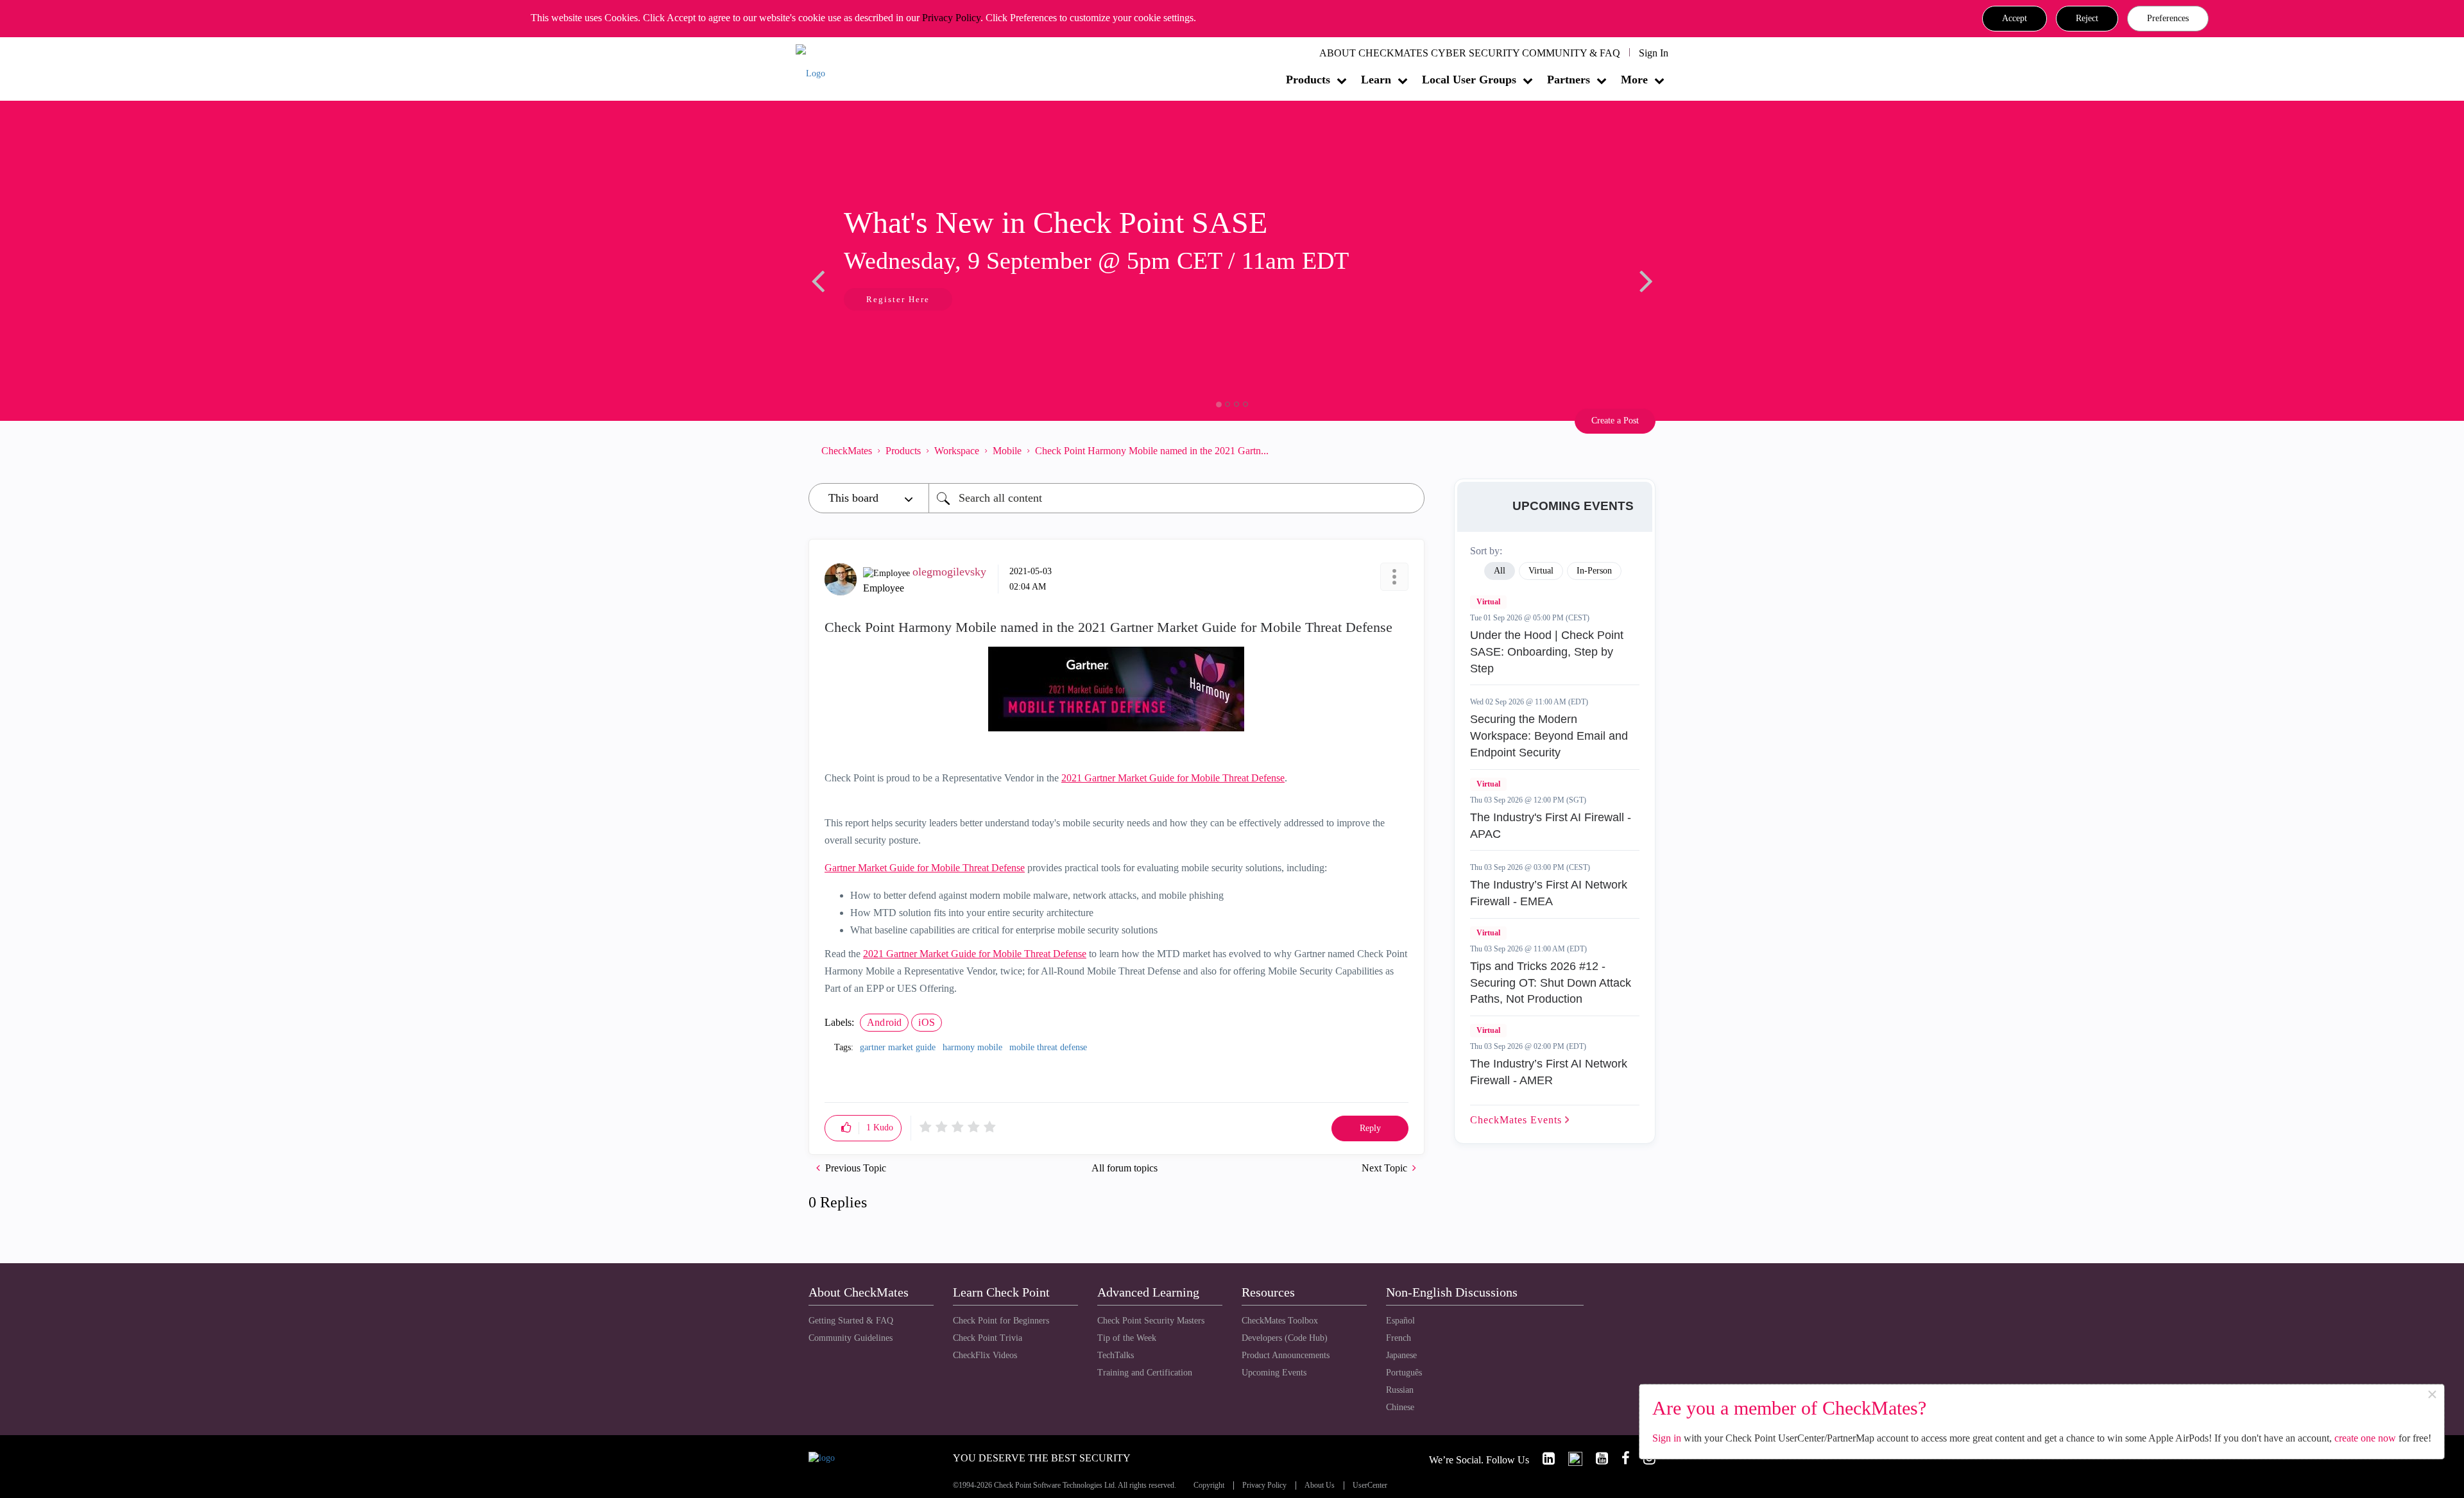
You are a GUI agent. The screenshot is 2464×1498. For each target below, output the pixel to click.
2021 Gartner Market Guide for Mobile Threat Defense (1173, 778)
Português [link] (1404, 1373)
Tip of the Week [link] (1127, 1338)
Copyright (1209, 1485)
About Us (1320, 1485)
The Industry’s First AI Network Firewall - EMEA (1549, 893)
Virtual (1488, 602)
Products (1308, 80)
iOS (927, 1022)
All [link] (1500, 571)
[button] (2015, 19)
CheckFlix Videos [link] (985, 1355)
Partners (1569, 80)
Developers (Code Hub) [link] (1285, 1338)
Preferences (2168, 18)
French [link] (1399, 1338)
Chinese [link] (1400, 1407)
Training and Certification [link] (1145, 1373)
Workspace (957, 451)
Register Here (898, 299)
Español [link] (1400, 1321)
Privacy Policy (951, 18)
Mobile (1007, 451)
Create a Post (1615, 421)
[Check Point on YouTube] (1596, 1459)
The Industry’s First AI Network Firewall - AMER (1549, 1072)
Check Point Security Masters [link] (1151, 1321)
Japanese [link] (1401, 1355)
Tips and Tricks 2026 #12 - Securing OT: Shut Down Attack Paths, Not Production (1551, 983)
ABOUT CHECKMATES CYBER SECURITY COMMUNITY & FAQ (1470, 53)
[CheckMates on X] (1570, 1459)
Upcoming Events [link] (1274, 1373)
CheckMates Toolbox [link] (1280, 1321)
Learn (1376, 80)
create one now (2365, 1438)
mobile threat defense (1048, 1047)
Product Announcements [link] (1286, 1355)
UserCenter (1370, 1485)
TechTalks (1116, 1355)
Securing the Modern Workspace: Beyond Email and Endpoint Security (1549, 736)
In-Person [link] (1594, 571)
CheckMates (847, 451)
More (1634, 80)
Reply (1370, 1128)
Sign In (1654, 53)
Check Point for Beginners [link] (1001, 1321)
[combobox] (1176, 498)
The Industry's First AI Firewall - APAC (1551, 826)
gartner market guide (898, 1047)
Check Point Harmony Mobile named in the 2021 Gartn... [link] (1152, 451)
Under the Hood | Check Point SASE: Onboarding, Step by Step (1547, 651)
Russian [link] (1400, 1390)
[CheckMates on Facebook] (1620, 1459)
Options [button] (1408, 450)
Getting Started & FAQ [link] (851, 1321)
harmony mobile (972, 1047)
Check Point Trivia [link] (988, 1338)
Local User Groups (1469, 80)
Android (884, 1022)
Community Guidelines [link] (851, 1338)
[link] (1543, 1459)
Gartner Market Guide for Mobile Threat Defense (925, 868)
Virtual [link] (1541, 571)
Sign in (1667, 1438)
